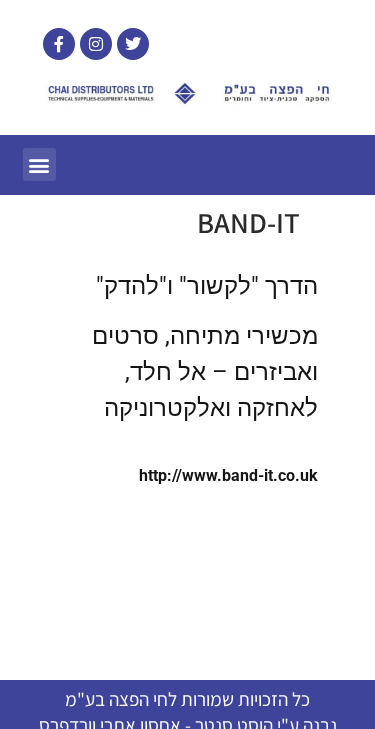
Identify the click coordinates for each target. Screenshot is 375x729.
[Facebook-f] (59, 44)
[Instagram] (96, 44)
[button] (39, 164)
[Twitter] (133, 44)
